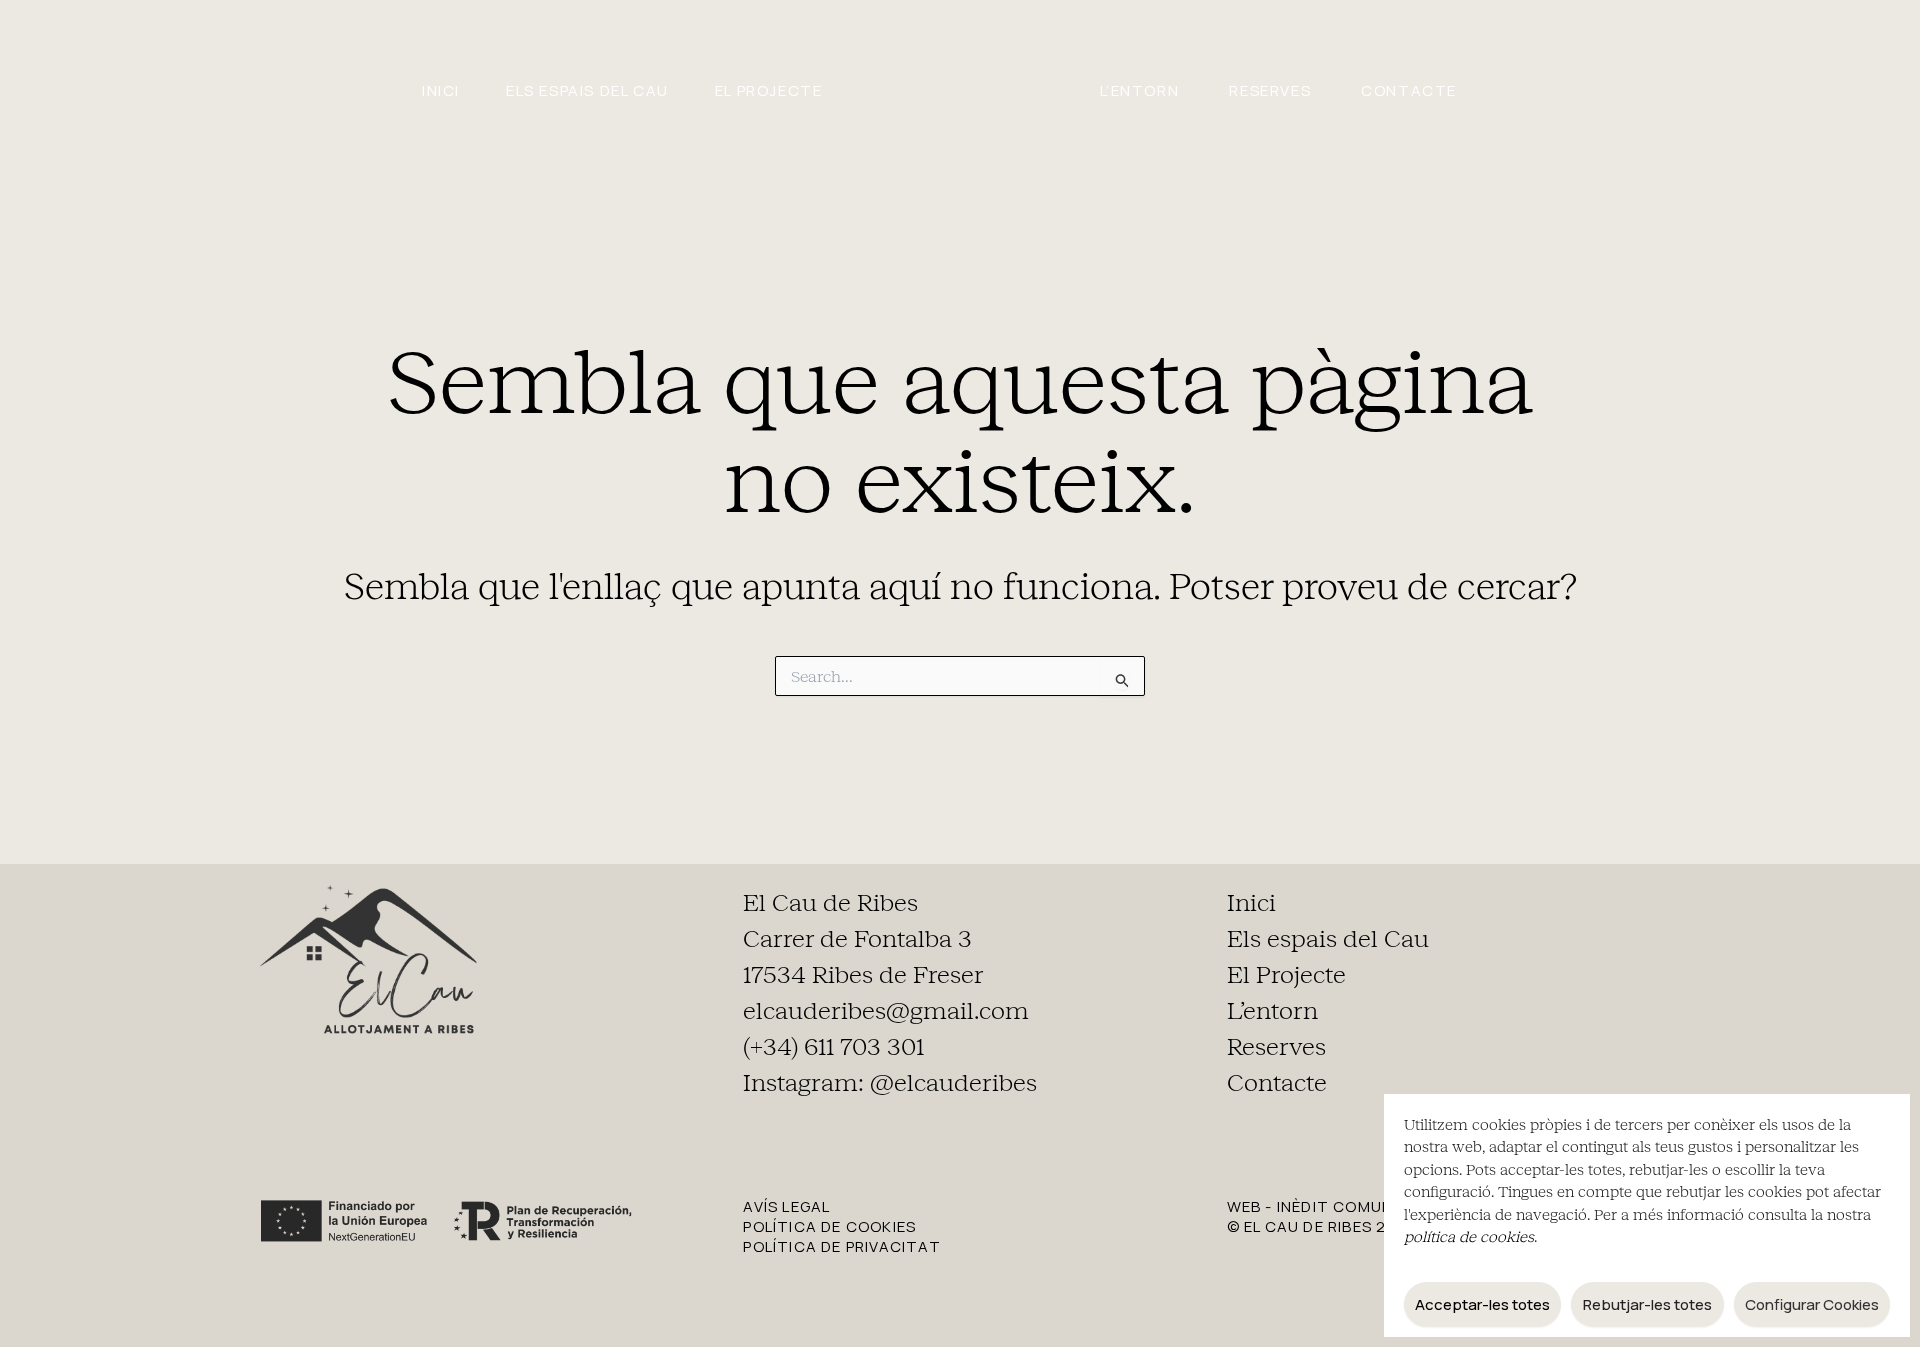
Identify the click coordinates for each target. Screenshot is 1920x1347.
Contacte (1409, 90)
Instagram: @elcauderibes (890, 1083)
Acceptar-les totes (1482, 1304)
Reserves (1270, 90)
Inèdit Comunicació (1363, 1206)
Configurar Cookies (1812, 1304)
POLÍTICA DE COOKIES (829, 1226)
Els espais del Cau (587, 90)
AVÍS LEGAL (786, 1206)
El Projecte (769, 90)
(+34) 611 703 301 (833, 1047)
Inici (441, 90)
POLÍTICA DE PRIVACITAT (841, 1246)
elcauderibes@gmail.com (886, 1011)
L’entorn (1140, 90)
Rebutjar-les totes (1647, 1304)
